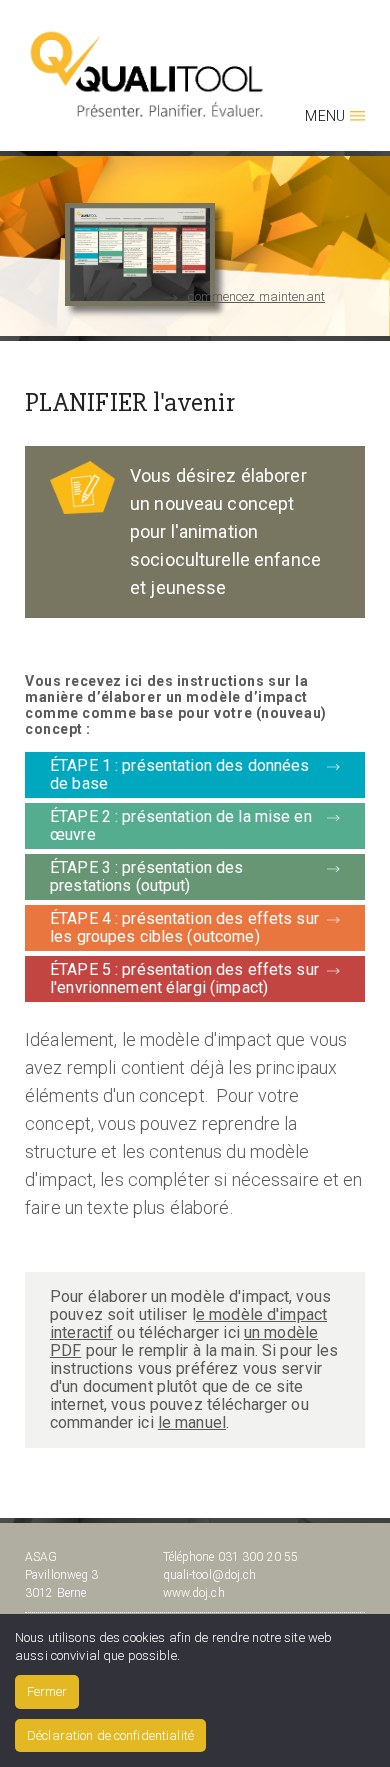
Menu (325, 116)
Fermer (47, 1691)
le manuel (192, 1422)
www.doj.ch (194, 1593)
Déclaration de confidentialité (110, 1735)
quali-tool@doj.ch (210, 1575)
